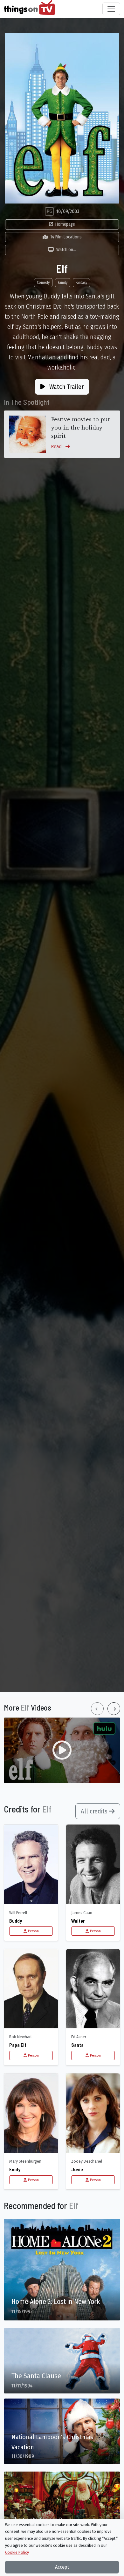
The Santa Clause (36, 2376)
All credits (95, 1811)
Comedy (43, 283)
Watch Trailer (66, 387)
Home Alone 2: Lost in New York (56, 2302)
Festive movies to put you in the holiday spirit (81, 427)
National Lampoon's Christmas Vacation (52, 2442)
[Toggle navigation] (111, 9)
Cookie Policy (17, 2552)
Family (63, 283)
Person (33, 1931)
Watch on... (66, 250)
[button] (62, 1750)
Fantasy (81, 283)
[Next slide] (114, 1709)
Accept (62, 2567)
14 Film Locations (66, 237)
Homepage (65, 224)
